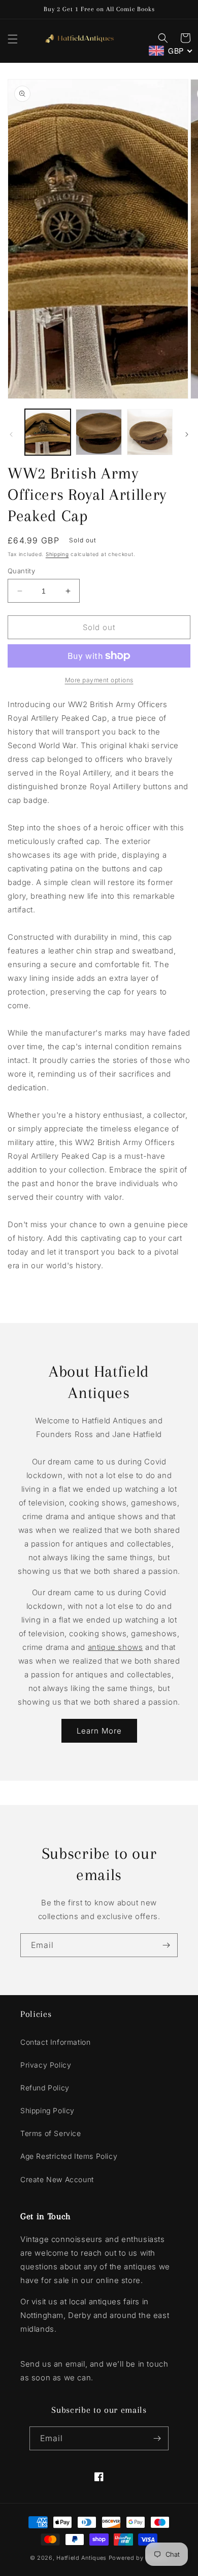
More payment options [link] (99, 680)
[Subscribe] (166, 1945)
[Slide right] (187, 434)
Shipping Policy (47, 2110)
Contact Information (55, 2042)
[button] (13, 39)
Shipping (57, 554)
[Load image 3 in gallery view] (150, 432)
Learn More (99, 1731)
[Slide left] (11, 434)
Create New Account (57, 2179)
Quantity (21, 571)
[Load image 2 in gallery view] (98, 432)
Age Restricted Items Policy (69, 2156)
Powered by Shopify (139, 2558)
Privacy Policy (46, 2065)
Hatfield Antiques (81, 2558)
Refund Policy (45, 2088)
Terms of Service (51, 2133)
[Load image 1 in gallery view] (48, 432)
